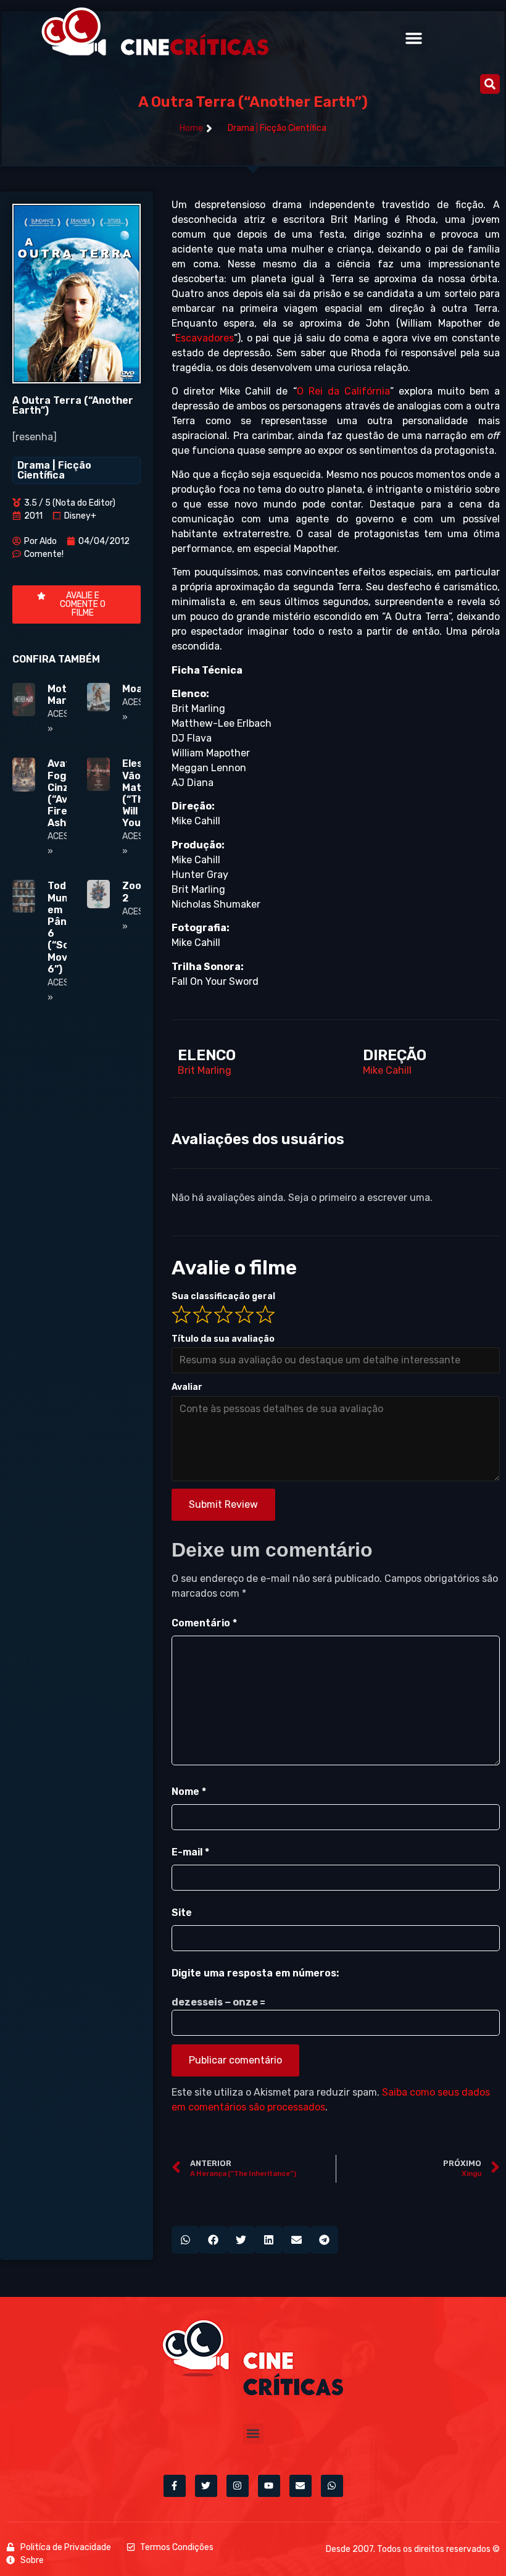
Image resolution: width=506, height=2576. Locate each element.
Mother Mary (66, 695)
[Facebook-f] (175, 2486)
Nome (189, 1792)
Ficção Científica (293, 128)
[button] (413, 38)
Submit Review (223, 1504)
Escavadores (205, 338)
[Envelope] (301, 2486)
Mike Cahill (387, 1070)
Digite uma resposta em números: (255, 1973)
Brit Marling (205, 1070)
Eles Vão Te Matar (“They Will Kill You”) (139, 793)
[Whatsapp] (332, 2486)
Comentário (204, 1623)
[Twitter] (206, 2486)
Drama (241, 128)
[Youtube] (269, 2486)
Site (182, 1913)
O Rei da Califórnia (343, 391)
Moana (139, 689)
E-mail (190, 1852)
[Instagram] (238, 2486)
